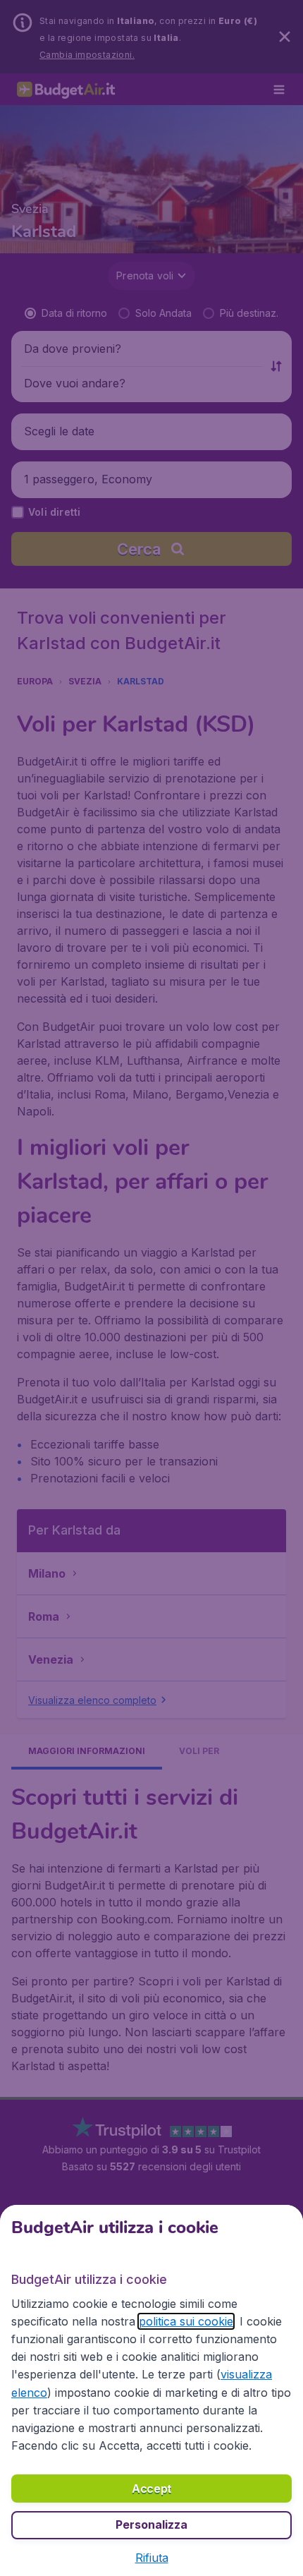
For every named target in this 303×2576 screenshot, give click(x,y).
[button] (152, 2558)
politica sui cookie (186, 2321)
